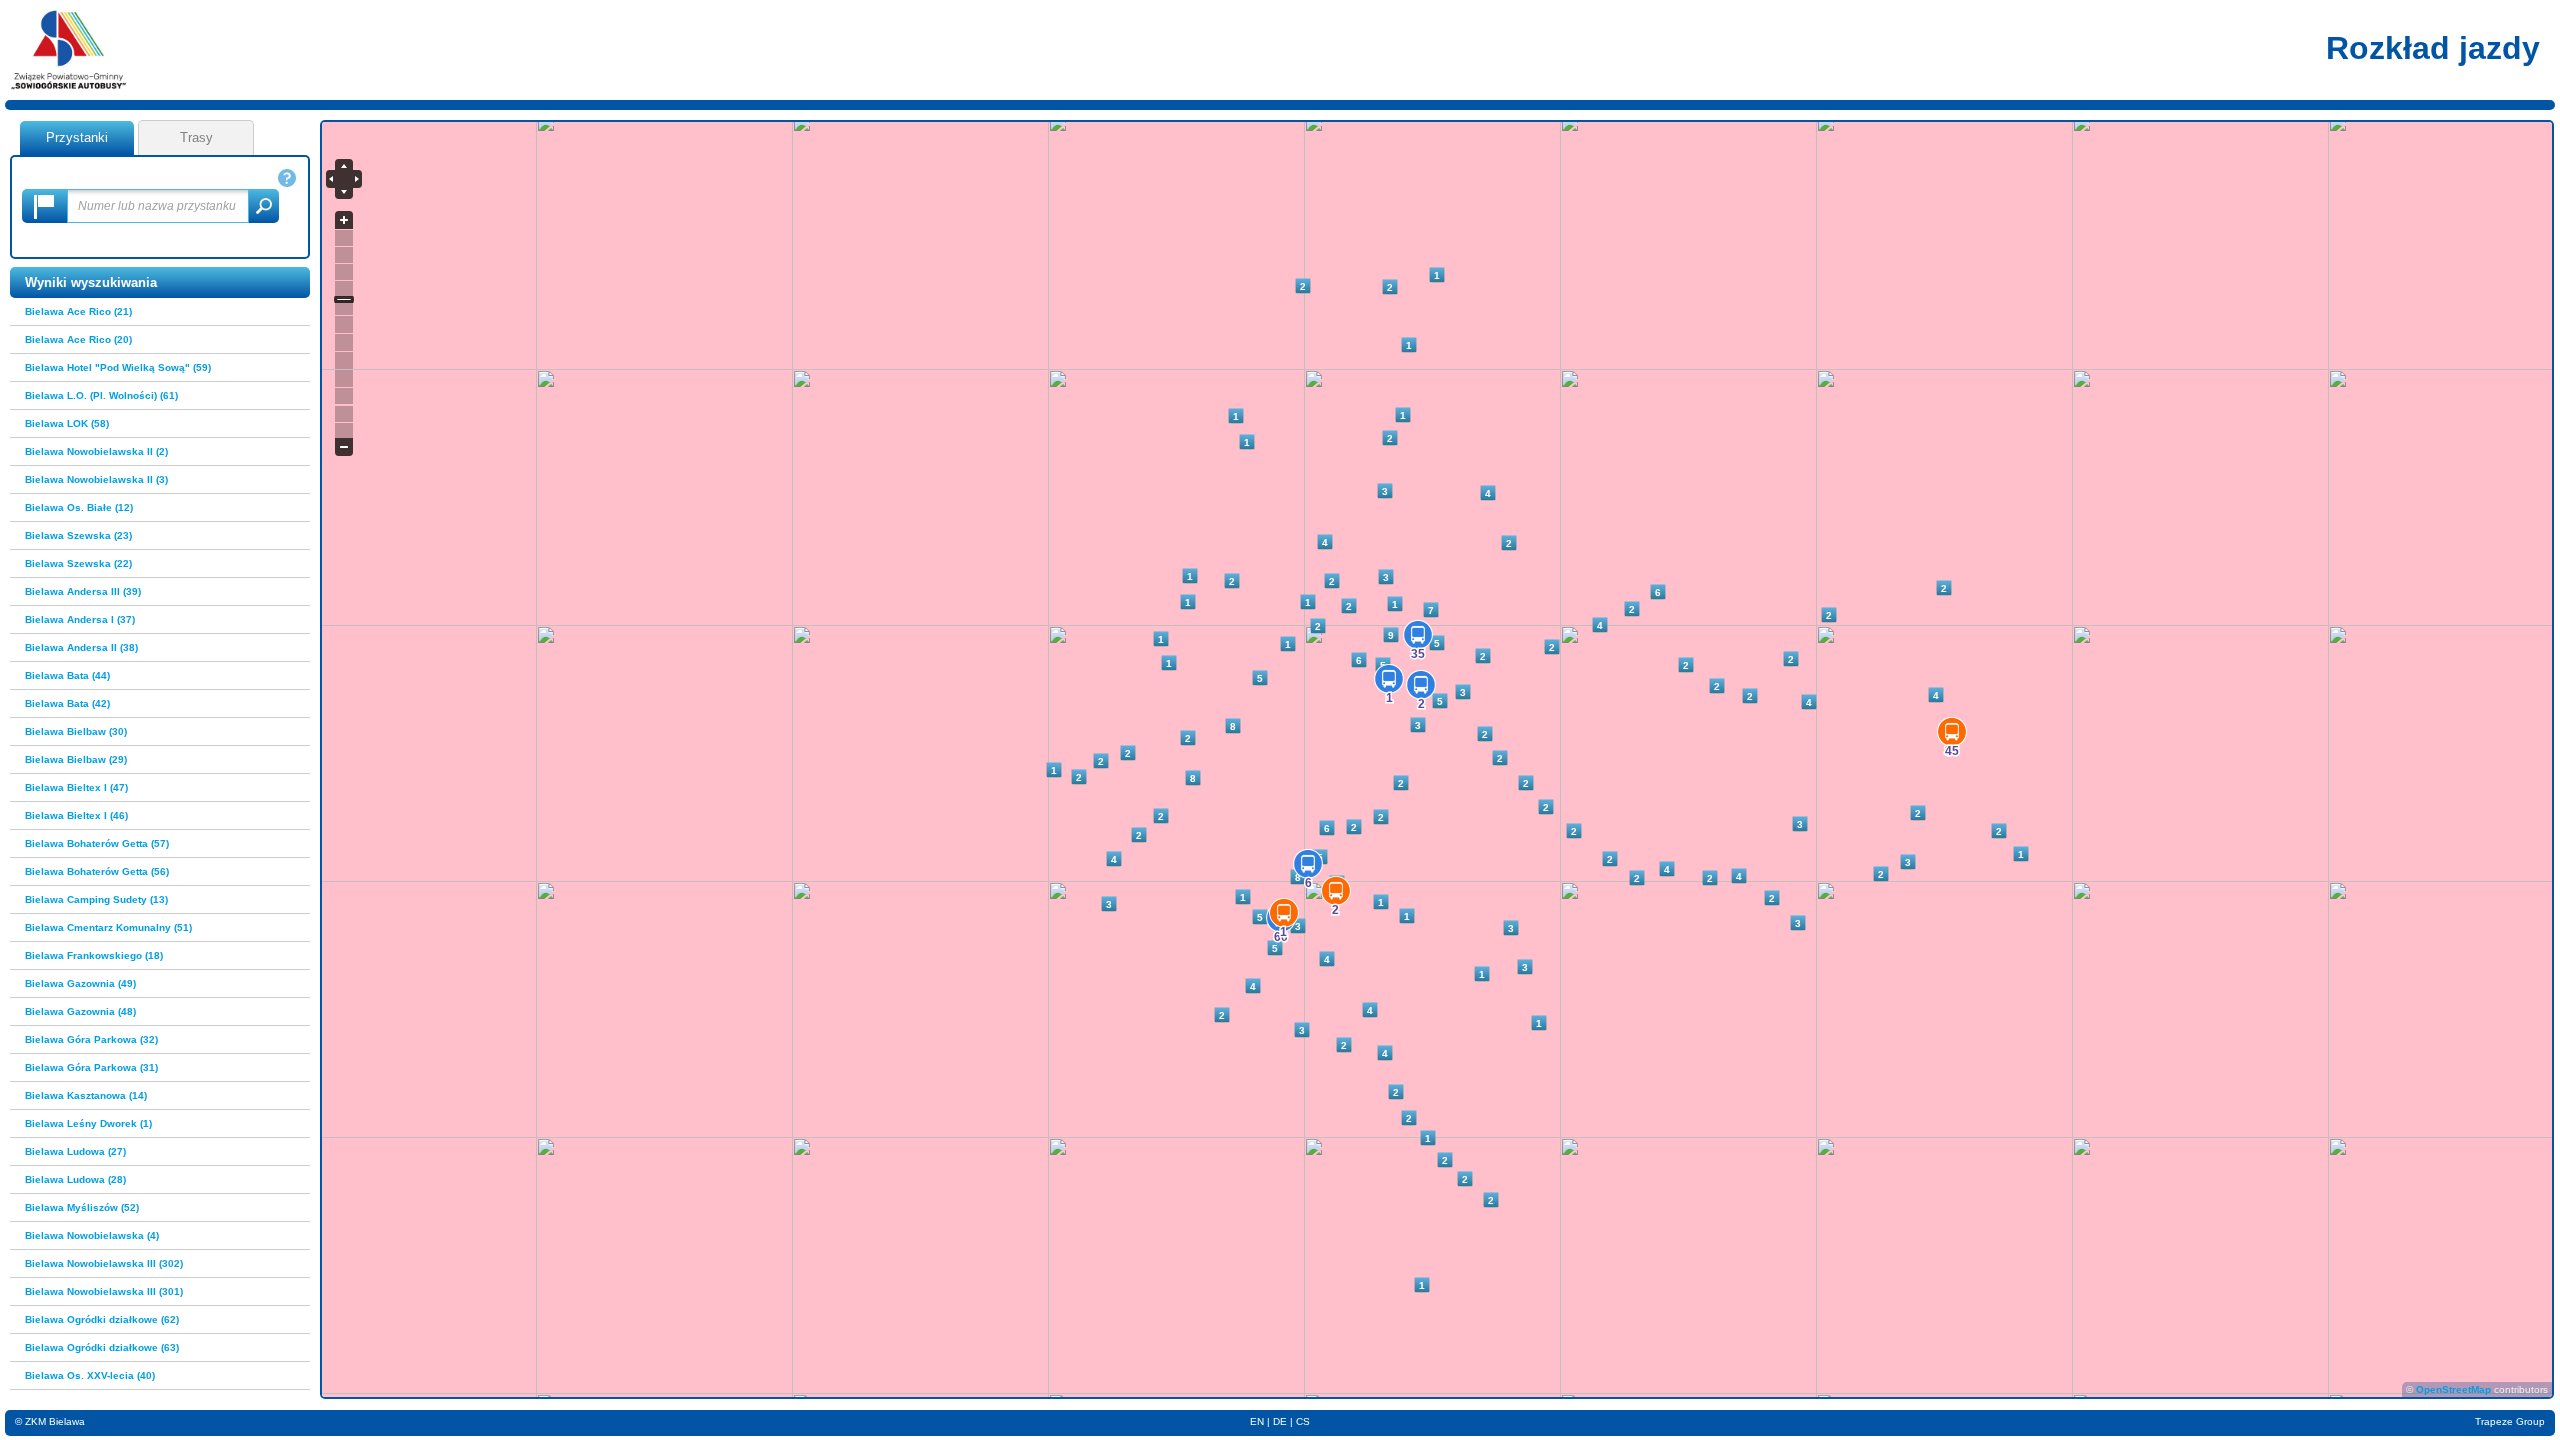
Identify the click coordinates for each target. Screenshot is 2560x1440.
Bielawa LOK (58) (67, 423)
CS (1303, 1421)
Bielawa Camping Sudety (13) (96, 899)
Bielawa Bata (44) (67, 675)
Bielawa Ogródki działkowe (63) (102, 1347)
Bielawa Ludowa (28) (75, 1179)
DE (1280, 1421)
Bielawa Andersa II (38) (81, 647)
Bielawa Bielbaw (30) (76, 731)
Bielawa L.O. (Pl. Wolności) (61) (101, 395)
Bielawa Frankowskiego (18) (94, 955)
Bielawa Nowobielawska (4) (92, 1235)
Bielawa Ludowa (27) (75, 1151)
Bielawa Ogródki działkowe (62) (102, 1319)
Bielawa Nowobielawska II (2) (96, 451)
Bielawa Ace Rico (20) (78, 339)
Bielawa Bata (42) (67, 703)
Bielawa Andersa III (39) (83, 591)
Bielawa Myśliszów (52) (82, 1207)
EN (1257, 1421)
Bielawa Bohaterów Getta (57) (97, 843)
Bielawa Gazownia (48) (80, 1011)
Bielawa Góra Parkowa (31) (91, 1067)
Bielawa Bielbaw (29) (76, 759)
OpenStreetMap (2453, 1389)
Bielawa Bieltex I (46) (76, 815)
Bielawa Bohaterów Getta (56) (97, 871)
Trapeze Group (2510, 1421)
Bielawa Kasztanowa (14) (86, 1095)
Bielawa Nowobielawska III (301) (104, 1291)
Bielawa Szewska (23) (78, 535)
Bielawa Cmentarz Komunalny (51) (108, 927)
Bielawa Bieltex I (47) (76, 787)
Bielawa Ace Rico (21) (78, 311)
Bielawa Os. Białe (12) (79, 507)
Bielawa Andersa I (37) (80, 619)
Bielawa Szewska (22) (78, 563)
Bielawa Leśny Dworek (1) (88, 1123)
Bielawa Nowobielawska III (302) (104, 1263)
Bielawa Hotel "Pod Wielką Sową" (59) (118, 367)
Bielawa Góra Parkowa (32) (91, 1039)
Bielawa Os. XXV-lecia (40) (90, 1375)
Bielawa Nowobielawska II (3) (96, 479)
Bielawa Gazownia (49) (80, 983)
